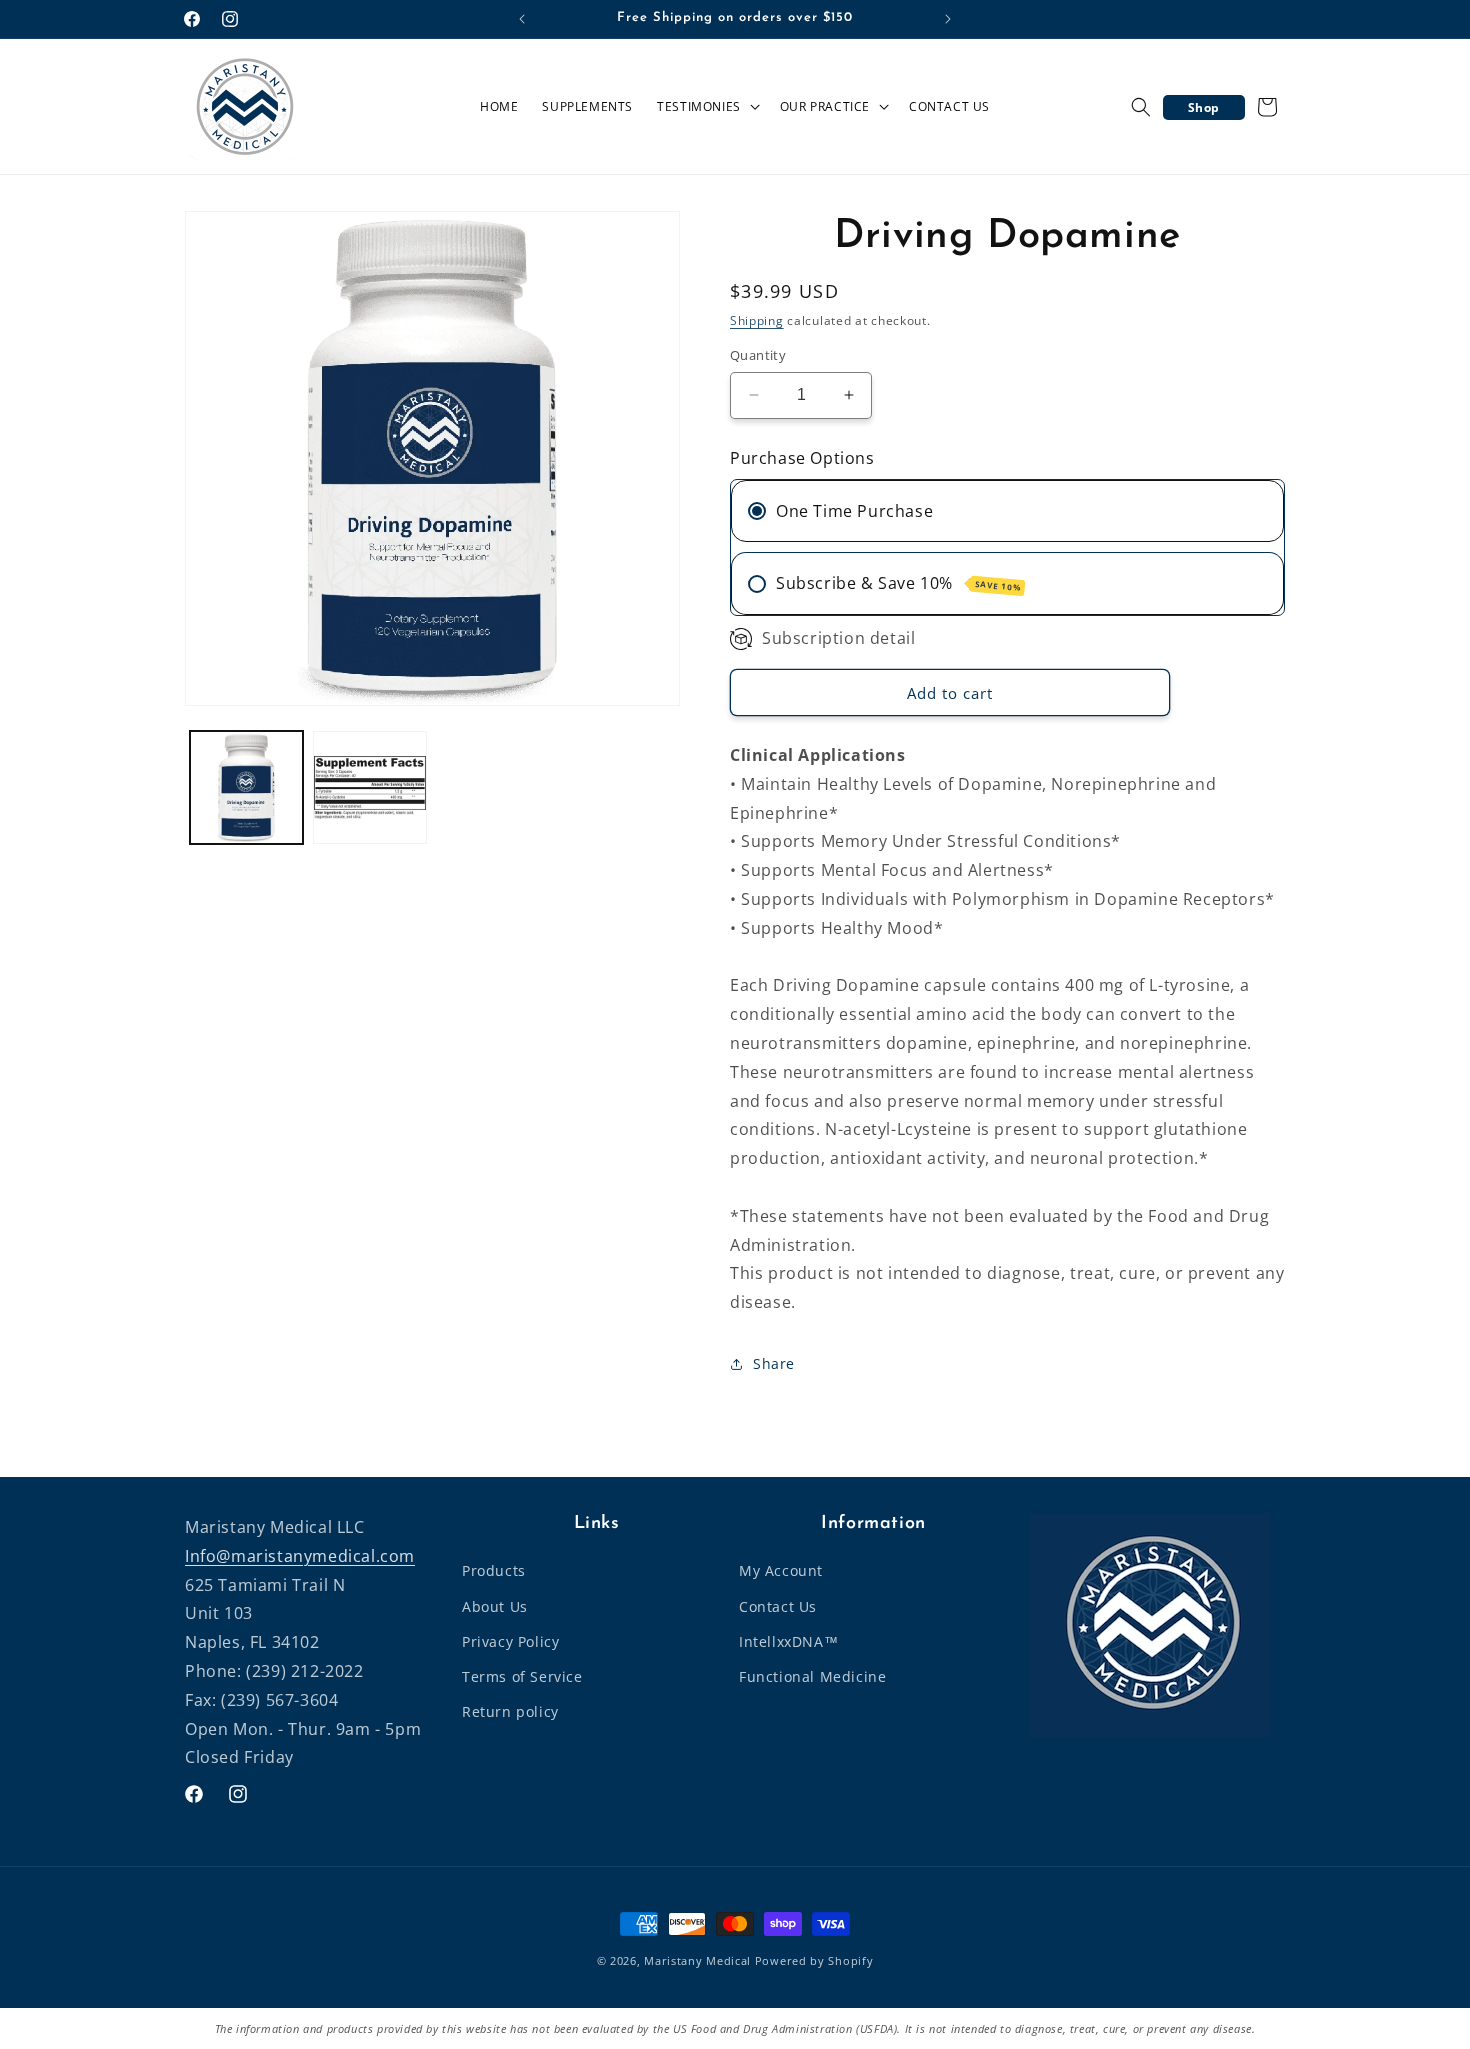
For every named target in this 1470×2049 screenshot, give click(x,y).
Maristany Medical (697, 1960)
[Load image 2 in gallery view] (369, 787)
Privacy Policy (510, 1641)
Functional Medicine (812, 1676)
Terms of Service (522, 1676)
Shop (1204, 107)
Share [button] (774, 1363)
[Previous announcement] (522, 19)
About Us (495, 1606)
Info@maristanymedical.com (300, 1556)
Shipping (757, 320)
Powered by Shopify (814, 1960)
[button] (706, 107)
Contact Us (778, 1606)
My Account (781, 1570)
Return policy (510, 1711)
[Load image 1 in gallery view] (246, 787)
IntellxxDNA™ (788, 1641)
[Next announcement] (948, 19)
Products (494, 1570)
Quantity (758, 355)
